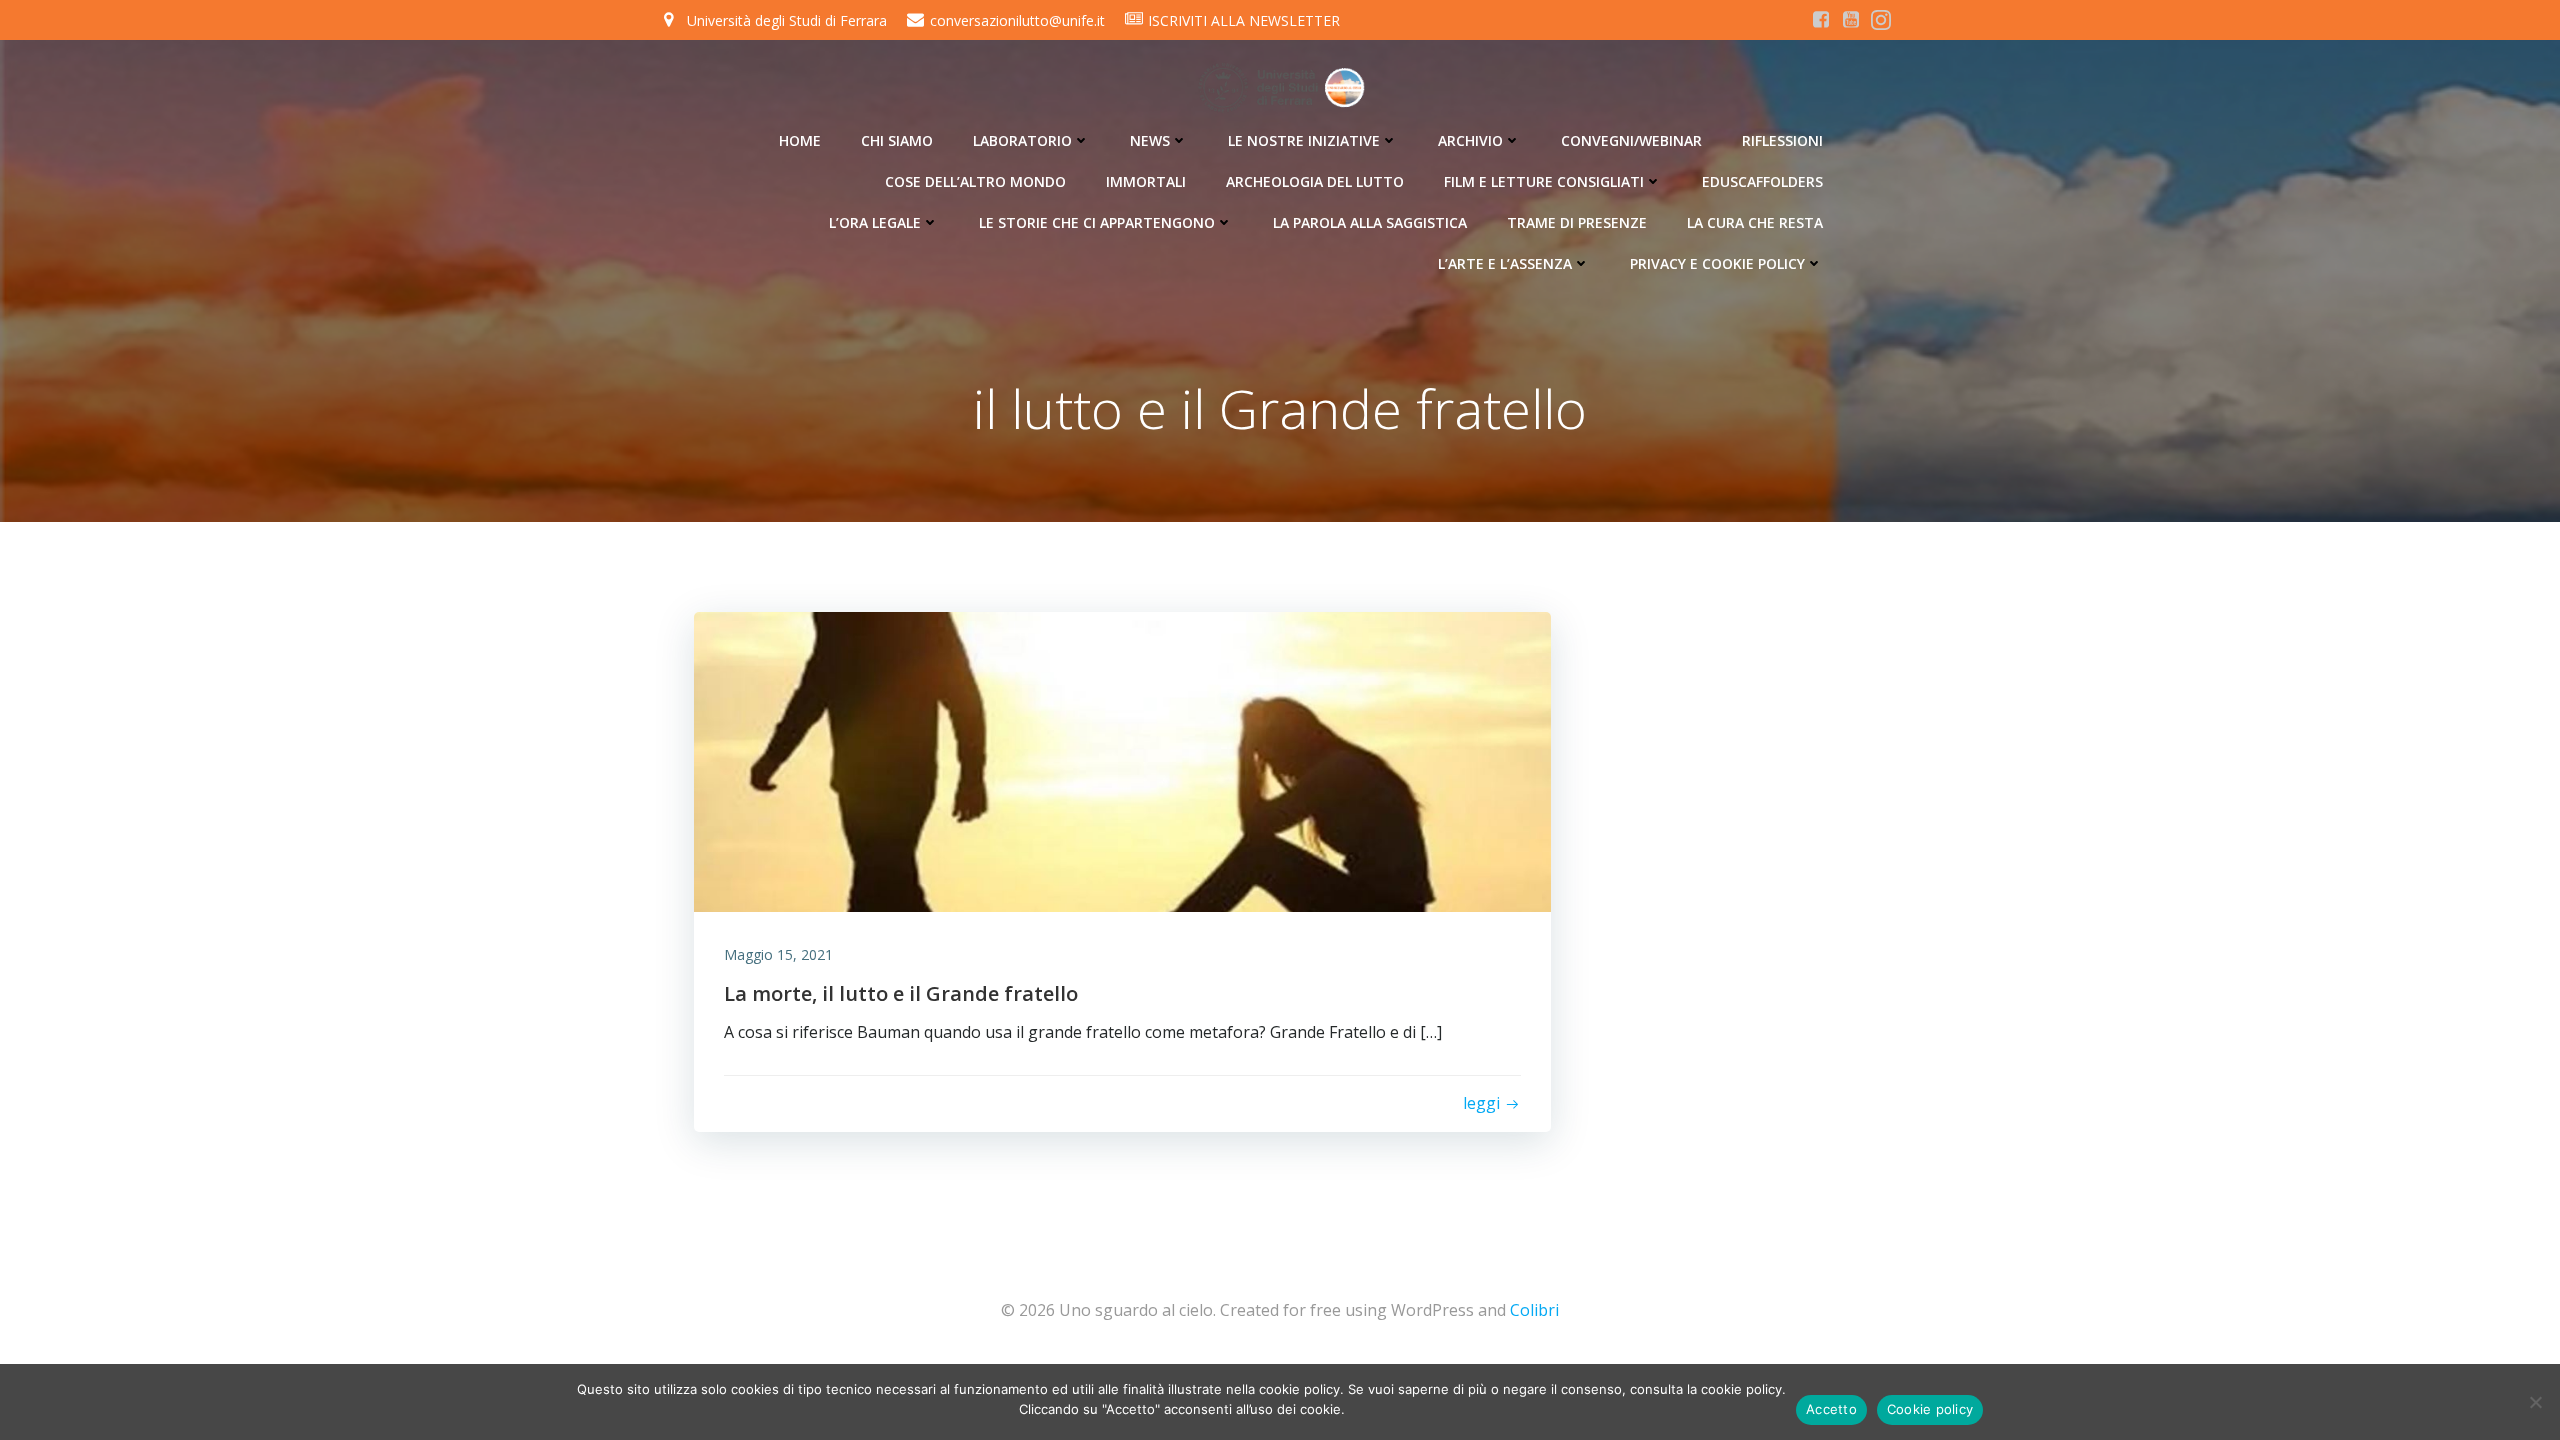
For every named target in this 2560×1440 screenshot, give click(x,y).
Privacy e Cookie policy (1717, 263)
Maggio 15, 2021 (778, 954)
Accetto (1831, 1409)
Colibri (1534, 1310)
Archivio (1470, 140)
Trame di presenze (1577, 222)
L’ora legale (875, 222)
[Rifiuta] (2535, 1402)
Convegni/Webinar (1631, 140)
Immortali (1146, 181)
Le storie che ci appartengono (1097, 222)
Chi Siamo (897, 140)
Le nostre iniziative (1304, 140)
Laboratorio (1022, 140)
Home (800, 140)
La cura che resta (1755, 222)
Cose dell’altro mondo (975, 181)
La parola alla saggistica (1370, 222)
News (1150, 140)
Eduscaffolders (1762, 181)
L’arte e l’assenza (1505, 263)
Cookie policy (1930, 1409)
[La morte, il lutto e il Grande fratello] (1122, 760)
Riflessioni (1782, 140)
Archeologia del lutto (1315, 181)
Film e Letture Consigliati (1544, 181)
